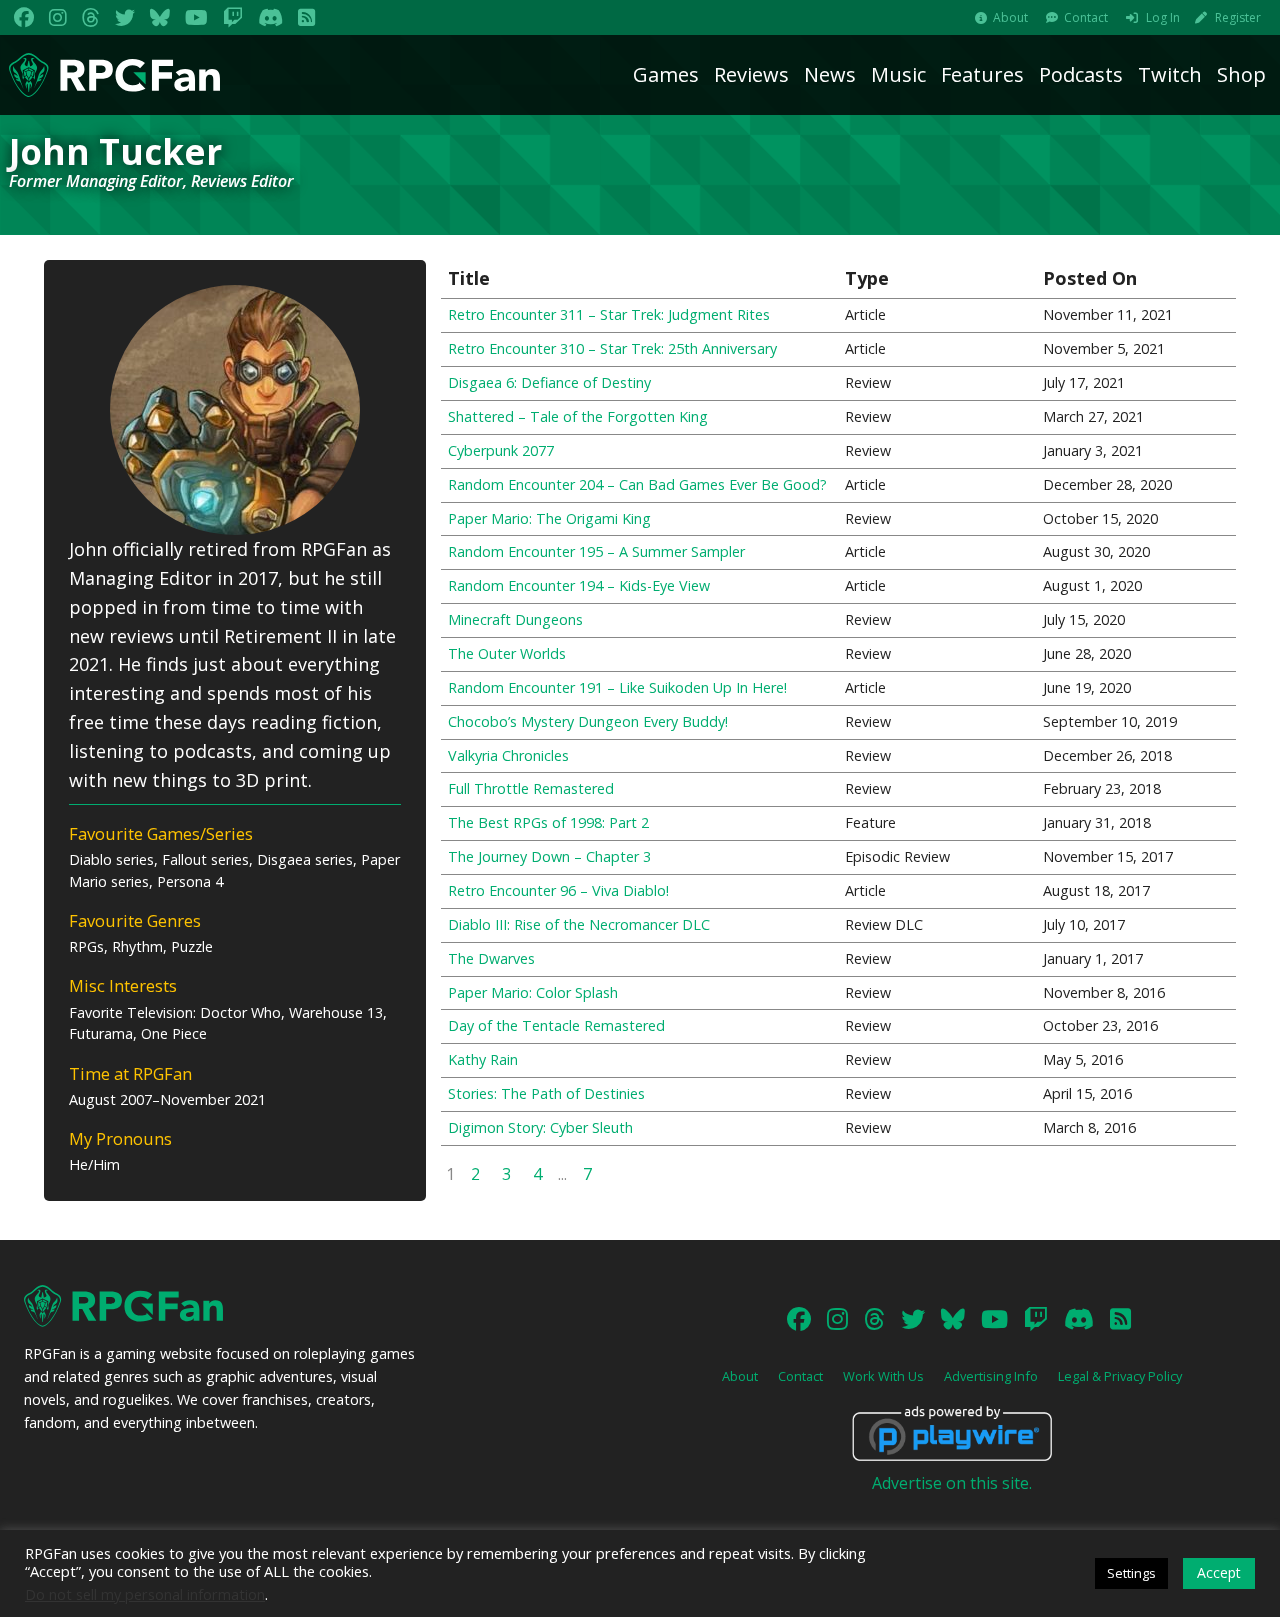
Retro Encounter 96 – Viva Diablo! (558, 890)
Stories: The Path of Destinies (546, 1093)
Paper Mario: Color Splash (533, 992)
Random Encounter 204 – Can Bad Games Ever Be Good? (637, 484)
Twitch (1170, 74)
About (1010, 17)
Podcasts (1081, 74)
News (830, 74)
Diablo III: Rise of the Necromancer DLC (579, 924)
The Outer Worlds (507, 653)
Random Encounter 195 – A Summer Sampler (596, 551)
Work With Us (883, 1376)
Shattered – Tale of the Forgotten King (578, 416)
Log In (1163, 17)
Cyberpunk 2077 (501, 450)
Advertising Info (991, 1376)
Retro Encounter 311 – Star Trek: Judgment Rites (609, 314)
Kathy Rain (483, 1059)
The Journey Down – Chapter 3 (549, 856)
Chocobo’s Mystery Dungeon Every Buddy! (588, 721)
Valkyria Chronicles (508, 755)
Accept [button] (1219, 1572)
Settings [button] (1131, 1573)
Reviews (751, 74)
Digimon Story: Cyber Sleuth (540, 1127)
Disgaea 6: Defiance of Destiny (549, 382)
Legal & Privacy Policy (1120, 1376)
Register (1238, 17)
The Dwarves (491, 958)
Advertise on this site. (952, 1483)
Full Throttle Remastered (531, 788)
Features (982, 74)
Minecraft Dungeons (515, 619)
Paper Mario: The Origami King (549, 518)
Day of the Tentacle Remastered (556, 1025)
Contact (1086, 17)
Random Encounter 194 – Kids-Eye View (579, 585)
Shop (1241, 74)
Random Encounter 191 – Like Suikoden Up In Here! (617, 687)
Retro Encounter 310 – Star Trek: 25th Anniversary (612, 348)
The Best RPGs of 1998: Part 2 (548, 822)
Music (898, 74)
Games (666, 74)
